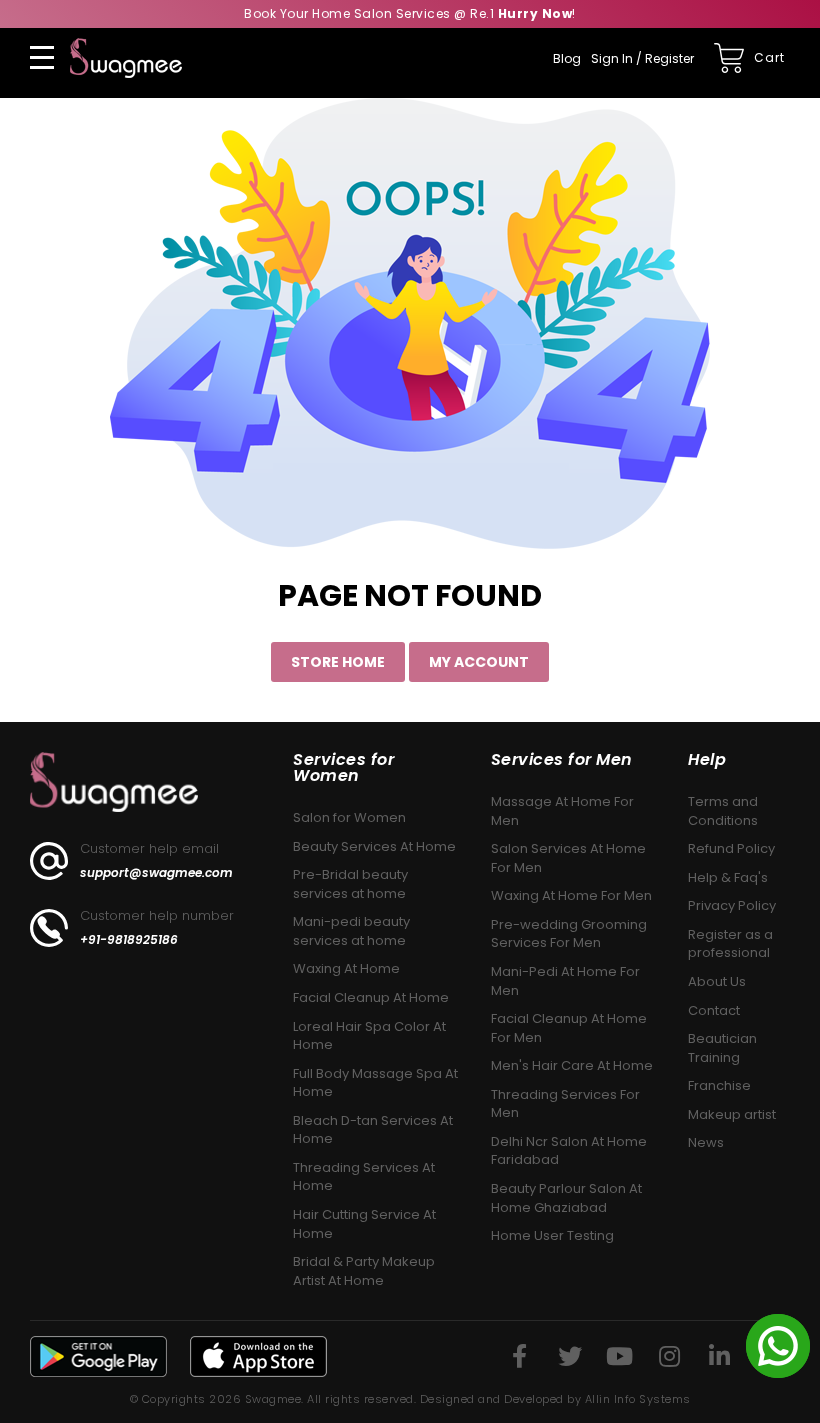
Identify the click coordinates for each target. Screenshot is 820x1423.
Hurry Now (535, 13)
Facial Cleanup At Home (371, 997)
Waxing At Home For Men (571, 895)
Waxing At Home (346, 968)
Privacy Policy (732, 905)
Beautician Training (722, 1048)
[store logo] (126, 58)
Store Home (338, 662)
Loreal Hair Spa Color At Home (369, 1036)
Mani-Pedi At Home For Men (565, 981)
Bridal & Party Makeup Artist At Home (364, 1271)
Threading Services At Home (364, 1177)
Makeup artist (732, 1114)
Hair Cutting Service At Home (364, 1224)
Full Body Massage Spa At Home (375, 1083)
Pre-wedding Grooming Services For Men (569, 934)
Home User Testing (552, 1235)
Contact (714, 1010)
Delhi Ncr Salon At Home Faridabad (569, 1151)
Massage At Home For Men (562, 811)
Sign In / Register (642, 58)
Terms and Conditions (723, 811)
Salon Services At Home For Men (568, 858)
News (706, 1142)
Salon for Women (349, 817)
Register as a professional (730, 944)
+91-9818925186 (129, 940)
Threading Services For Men (565, 1104)
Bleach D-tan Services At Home (373, 1130)
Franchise (719, 1085)
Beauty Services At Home (374, 846)
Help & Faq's (728, 877)
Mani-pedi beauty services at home (351, 931)
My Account (479, 662)
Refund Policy (731, 848)
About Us (717, 981)
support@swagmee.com (156, 873)
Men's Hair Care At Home (572, 1065)
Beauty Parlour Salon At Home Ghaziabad (566, 1198)
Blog (567, 58)
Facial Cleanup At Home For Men (569, 1028)
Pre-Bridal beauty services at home (350, 884)
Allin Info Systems (638, 1399)
